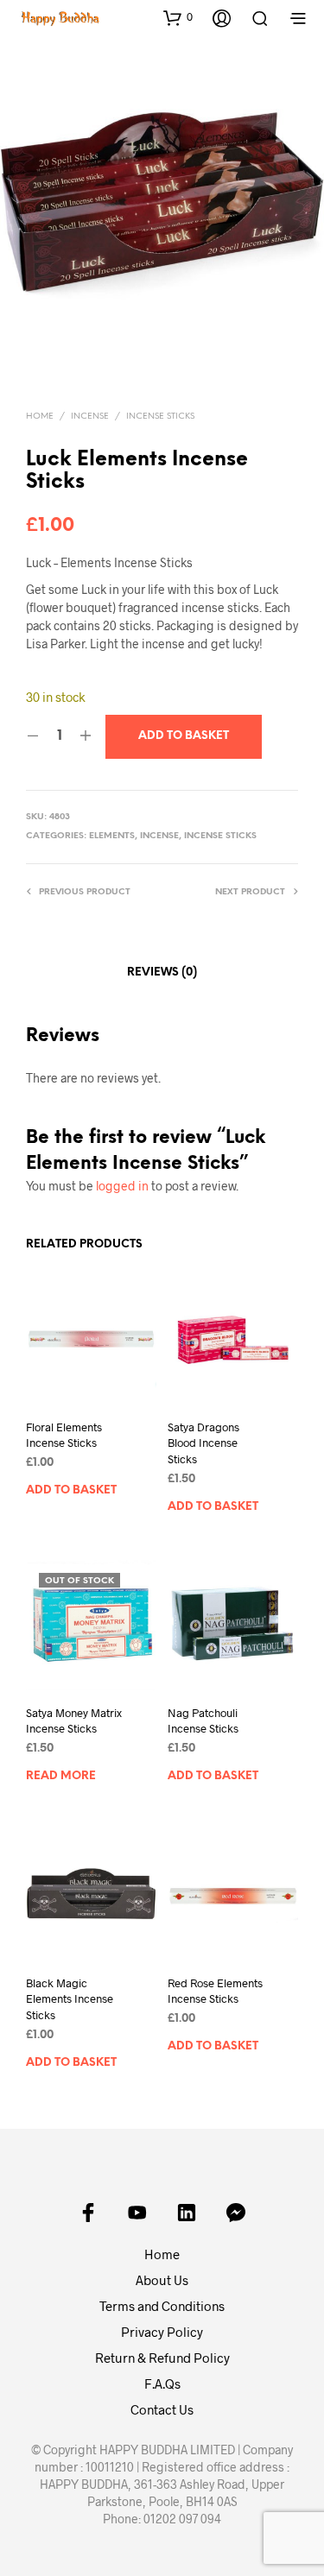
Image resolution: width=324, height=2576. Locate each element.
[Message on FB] (236, 2213)
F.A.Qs (162, 2383)
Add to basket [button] (71, 1490)
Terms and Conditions (162, 2306)
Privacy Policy (162, 2332)
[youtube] (137, 2213)
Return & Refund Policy (162, 2358)
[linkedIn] (187, 2213)
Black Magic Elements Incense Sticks (70, 1998)
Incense (90, 417)
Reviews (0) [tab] (162, 972)
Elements (112, 836)
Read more (61, 1776)
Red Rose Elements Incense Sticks (215, 1991)
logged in (122, 1186)
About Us (162, 2280)
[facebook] (88, 2213)
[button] (178, 17)
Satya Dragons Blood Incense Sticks (203, 1443)
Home (40, 417)
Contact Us (162, 2409)
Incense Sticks (160, 417)
